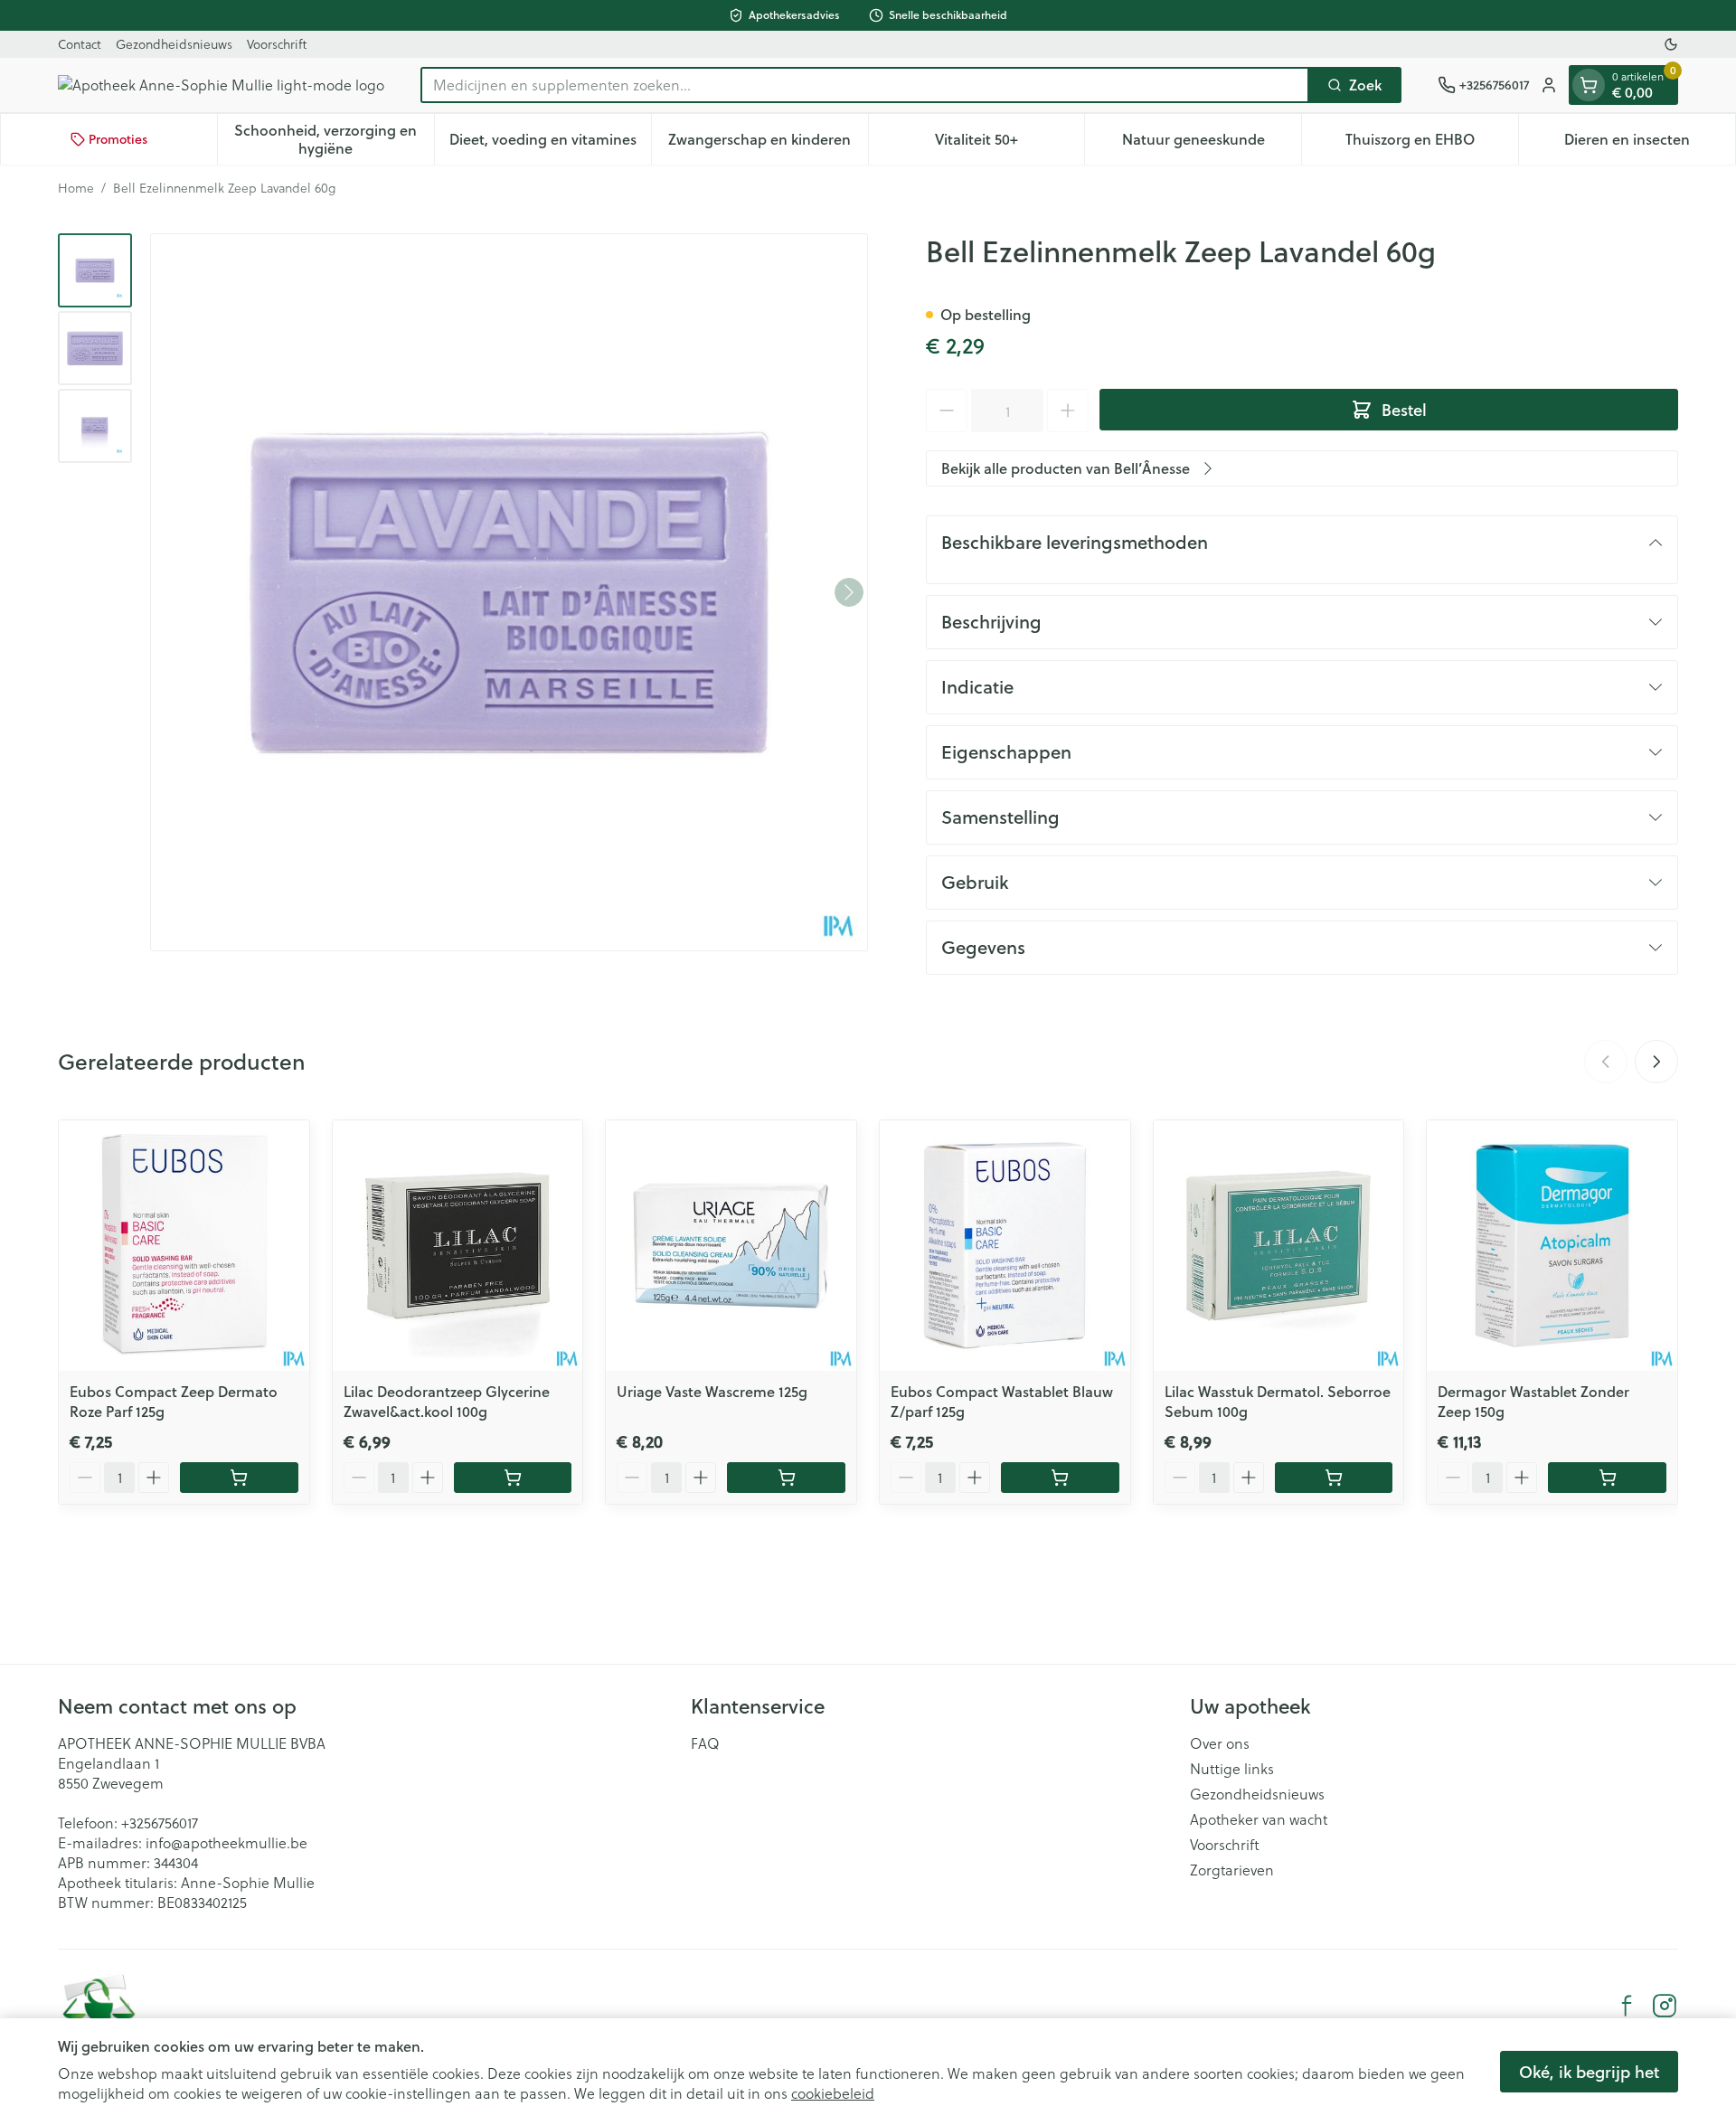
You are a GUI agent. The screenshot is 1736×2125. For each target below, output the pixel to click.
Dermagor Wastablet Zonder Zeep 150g (1533, 1401)
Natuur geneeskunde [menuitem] (1212, 143)
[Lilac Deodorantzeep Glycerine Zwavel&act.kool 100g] (458, 1246)
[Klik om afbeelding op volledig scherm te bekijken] (509, 592)
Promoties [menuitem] (118, 139)
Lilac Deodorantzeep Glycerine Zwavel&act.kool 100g (447, 1401)
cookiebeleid (833, 2093)
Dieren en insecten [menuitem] (1650, 143)
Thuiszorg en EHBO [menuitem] (1432, 143)
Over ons (1220, 1743)
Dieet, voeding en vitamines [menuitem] (550, 143)
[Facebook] (1627, 2006)
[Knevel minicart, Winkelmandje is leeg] (1589, 85)
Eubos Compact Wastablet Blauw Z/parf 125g (1002, 1401)
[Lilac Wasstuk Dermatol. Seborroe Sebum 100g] (1279, 1246)
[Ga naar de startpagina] (221, 85)
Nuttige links (1232, 1769)
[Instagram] (1665, 2006)
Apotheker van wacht (1259, 1819)
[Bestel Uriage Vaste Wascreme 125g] (786, 1478)
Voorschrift (277, 44)
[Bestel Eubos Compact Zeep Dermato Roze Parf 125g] (239, 1478)
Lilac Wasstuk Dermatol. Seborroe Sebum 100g (1278, 1401)
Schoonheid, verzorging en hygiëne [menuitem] (334, 139)
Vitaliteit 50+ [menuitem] (1010, 143)
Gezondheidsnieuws (174, 44)
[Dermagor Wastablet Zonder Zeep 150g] (1552, 1246)
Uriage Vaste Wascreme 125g (712, 1391)
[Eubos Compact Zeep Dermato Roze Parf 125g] (184, 1246)
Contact (80, 44)
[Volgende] (849, 592)
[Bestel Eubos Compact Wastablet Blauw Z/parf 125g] (1060, 1478)
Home (76, 188)
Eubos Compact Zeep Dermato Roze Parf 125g (174, 1401)
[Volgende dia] (1656, 1062)
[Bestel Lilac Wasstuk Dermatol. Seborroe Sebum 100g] (1334, 1478)
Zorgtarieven (1232, 1870)
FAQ (705, 1743)
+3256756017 (160, 1823)
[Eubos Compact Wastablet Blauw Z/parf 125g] (1005, 1246)
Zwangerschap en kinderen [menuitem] (768, 143)
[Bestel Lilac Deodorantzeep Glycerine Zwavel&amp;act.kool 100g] (513, 1478)
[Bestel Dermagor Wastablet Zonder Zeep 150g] (1607, 1478)
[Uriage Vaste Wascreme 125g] (731, 1246)
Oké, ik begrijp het (1589, 2072)
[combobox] (865, 85)
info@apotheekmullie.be (226, 1842)
